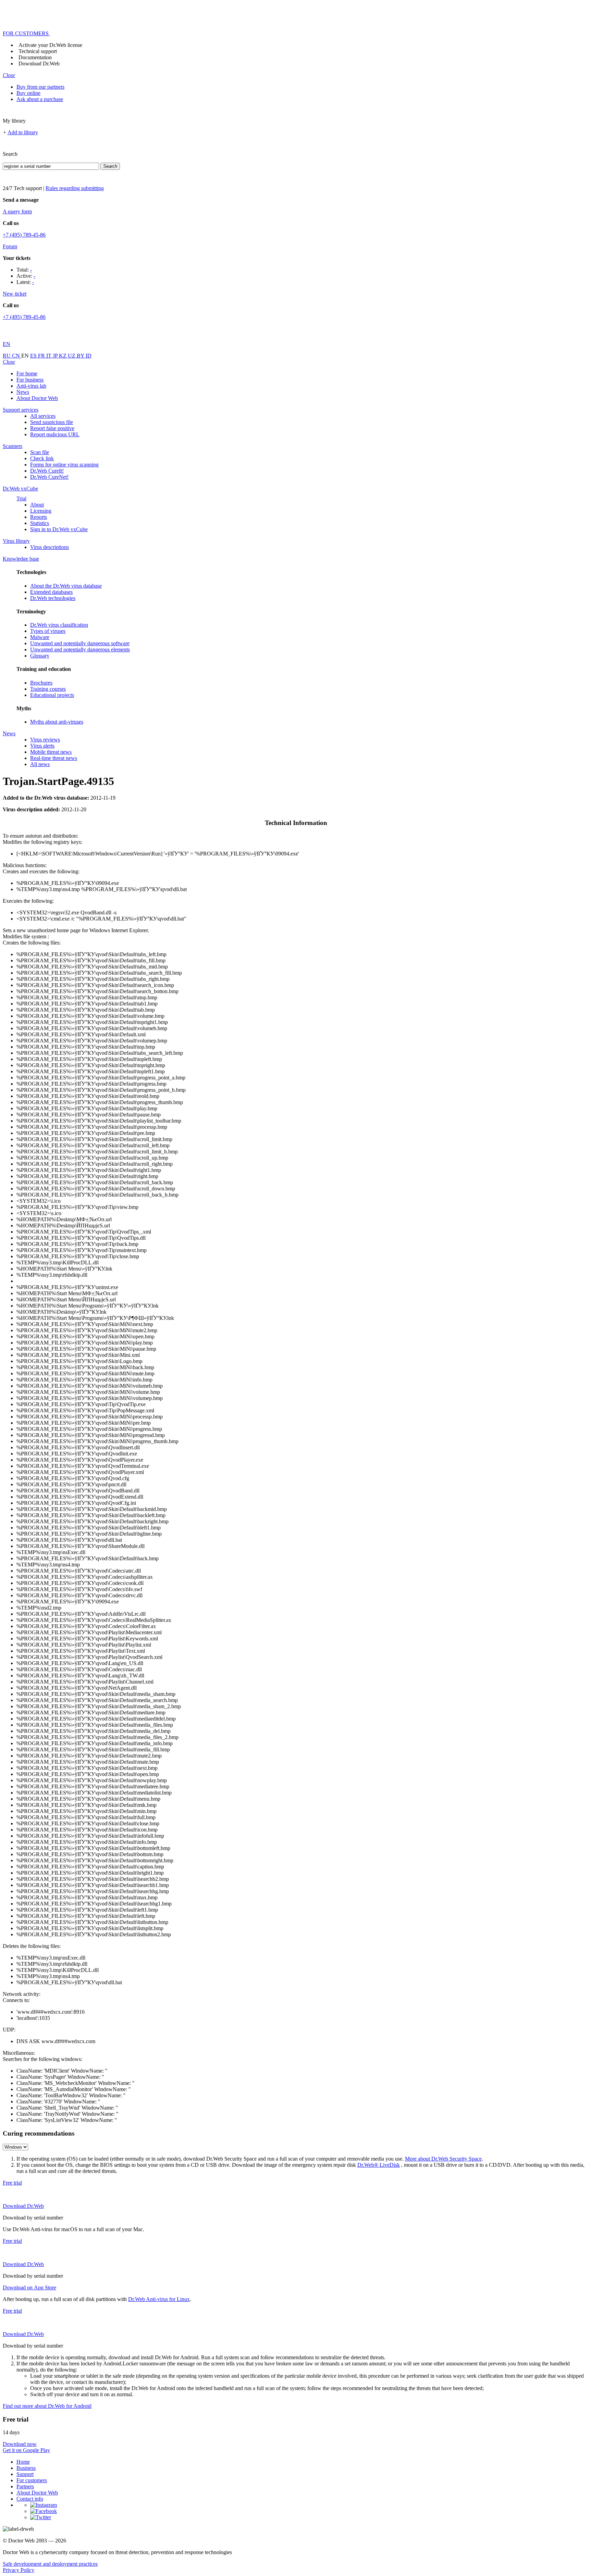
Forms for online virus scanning (64, 465)
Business (26, 2468)
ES (34, 356)
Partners (25, 2486)
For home (27, 373)
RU (7, 356)
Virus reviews (45, 740)
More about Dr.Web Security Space (443, 2159)
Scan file (40, 452)
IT (50, 356)
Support (25, 2474)
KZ (63, 356)
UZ (72, 356)
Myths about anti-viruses (57, 722)
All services (43, 416)
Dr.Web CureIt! (47, 471)
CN (17, 356)
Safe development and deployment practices (50, 2564)
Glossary (40, 656)
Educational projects (52, 695)
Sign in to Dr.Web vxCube (59, 529)
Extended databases (51, 592)
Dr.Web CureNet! (49, 477)
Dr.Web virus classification (59, 625)
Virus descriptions (50, 547)
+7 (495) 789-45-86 (24, 235)
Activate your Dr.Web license (50, 45)
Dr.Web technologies (53, 598)
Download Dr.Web (39, 64)
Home (23, 2462)
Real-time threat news (54, 758)
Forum (10, 246)
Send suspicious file (52, 422)
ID (89, 356)
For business (30, 380)
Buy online (28, 93)
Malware (40, 637)
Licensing (41, 511)
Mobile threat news (51, 752)
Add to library (23, 132)
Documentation (35, 57)
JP (56, 356)
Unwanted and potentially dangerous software (80, 643)
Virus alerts (42, 746)
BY (81, 356)
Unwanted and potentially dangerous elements (80, 649)
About (37, 505)
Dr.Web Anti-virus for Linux (159, 2299)
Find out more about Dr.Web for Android (47, 2406)
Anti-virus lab (31, 386)
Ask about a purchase (40, 99)
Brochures (41, 683)
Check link (42, 458)
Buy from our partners (40, 87)
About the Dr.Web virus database (66, 586)
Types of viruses (48, 631)
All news (40, 764)
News (23, 392)
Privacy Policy (18, 2570)
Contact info (30, 2499)
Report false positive (52, 428)
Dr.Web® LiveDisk (379, 2165)
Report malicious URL (55, 434)
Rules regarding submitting (75, 188)
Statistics (40, 523)
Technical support (38, 51)
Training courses (48, 689)
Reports (39, 517)
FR (42, 356)
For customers (32, 2480)
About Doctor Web (37, 398)
